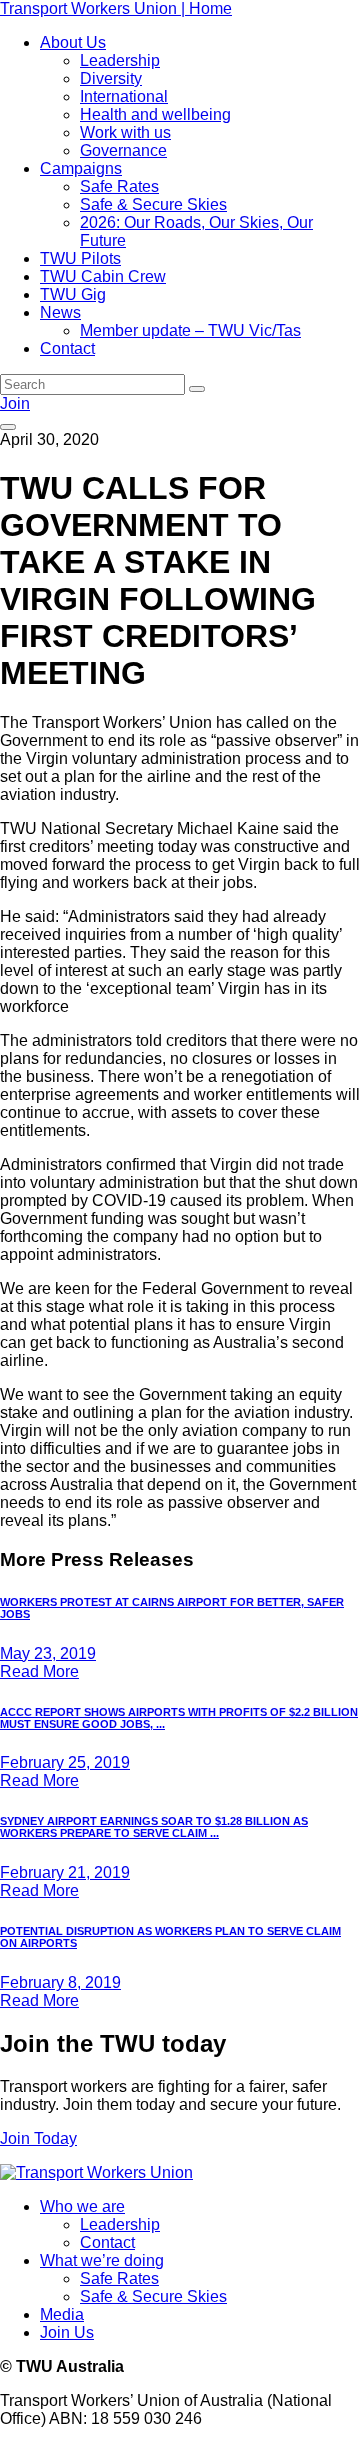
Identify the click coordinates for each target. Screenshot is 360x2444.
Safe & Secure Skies (153, 204)
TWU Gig (73, 294)
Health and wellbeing (155, 114)
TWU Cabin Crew (103, 276)
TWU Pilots (80, 258)
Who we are (82, 2206)
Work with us (125, 132)
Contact (67, 348)
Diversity (111, 78)
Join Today (38, 2138)
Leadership (120, 60)
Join (15, 403)
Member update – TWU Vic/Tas (190, 330)
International (124, 96)
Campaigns (81, 168)
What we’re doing (102, 2260)
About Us (73, 42)
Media (62, 2314)
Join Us (67, 2332)
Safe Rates (119, 186)
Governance (123, 150)
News (60, 312)
